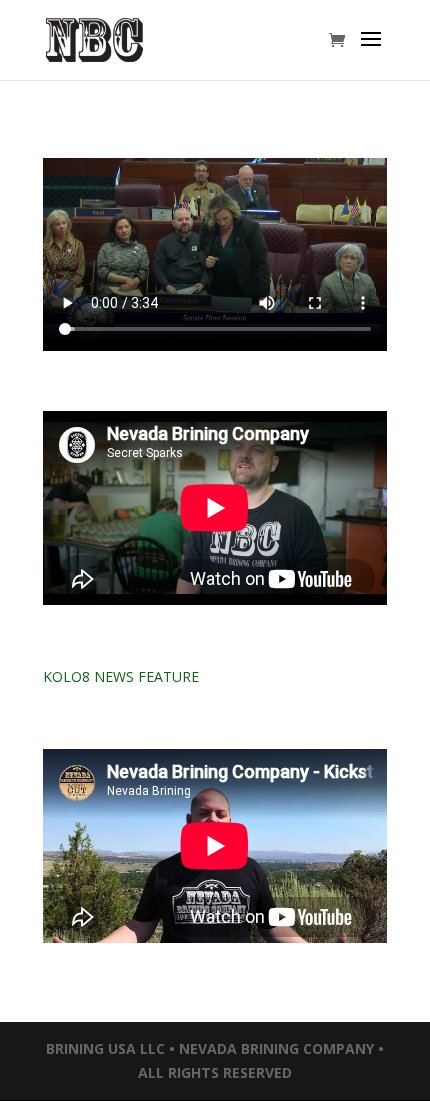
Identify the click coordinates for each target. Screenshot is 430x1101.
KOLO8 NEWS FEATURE (121, 676)
